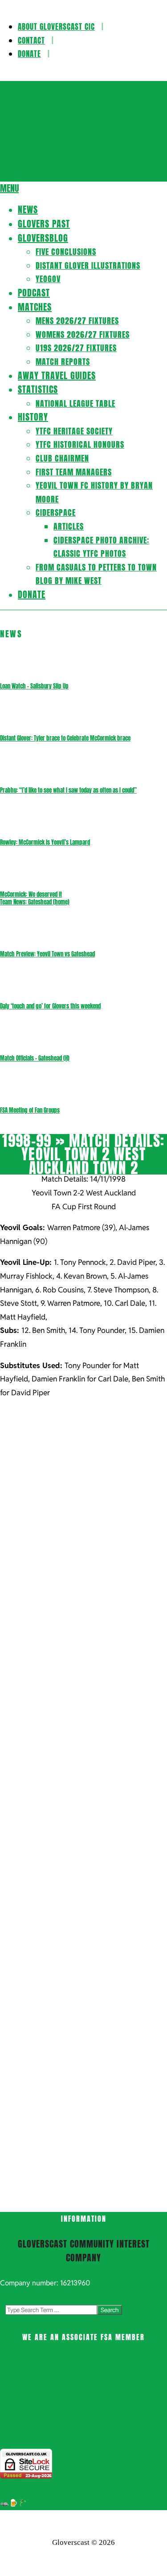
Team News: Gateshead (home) (35, 902)
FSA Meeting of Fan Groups (30, 1110)
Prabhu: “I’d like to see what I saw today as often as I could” (68, 790)
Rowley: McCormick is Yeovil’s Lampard (45, 842)
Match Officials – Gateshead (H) (35, 1058)
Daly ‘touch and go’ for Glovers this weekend (50, 1006)
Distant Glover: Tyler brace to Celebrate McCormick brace (65, 738)
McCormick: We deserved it (31, 894)
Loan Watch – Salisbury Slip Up (34, 686)
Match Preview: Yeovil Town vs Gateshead (47, 954)
